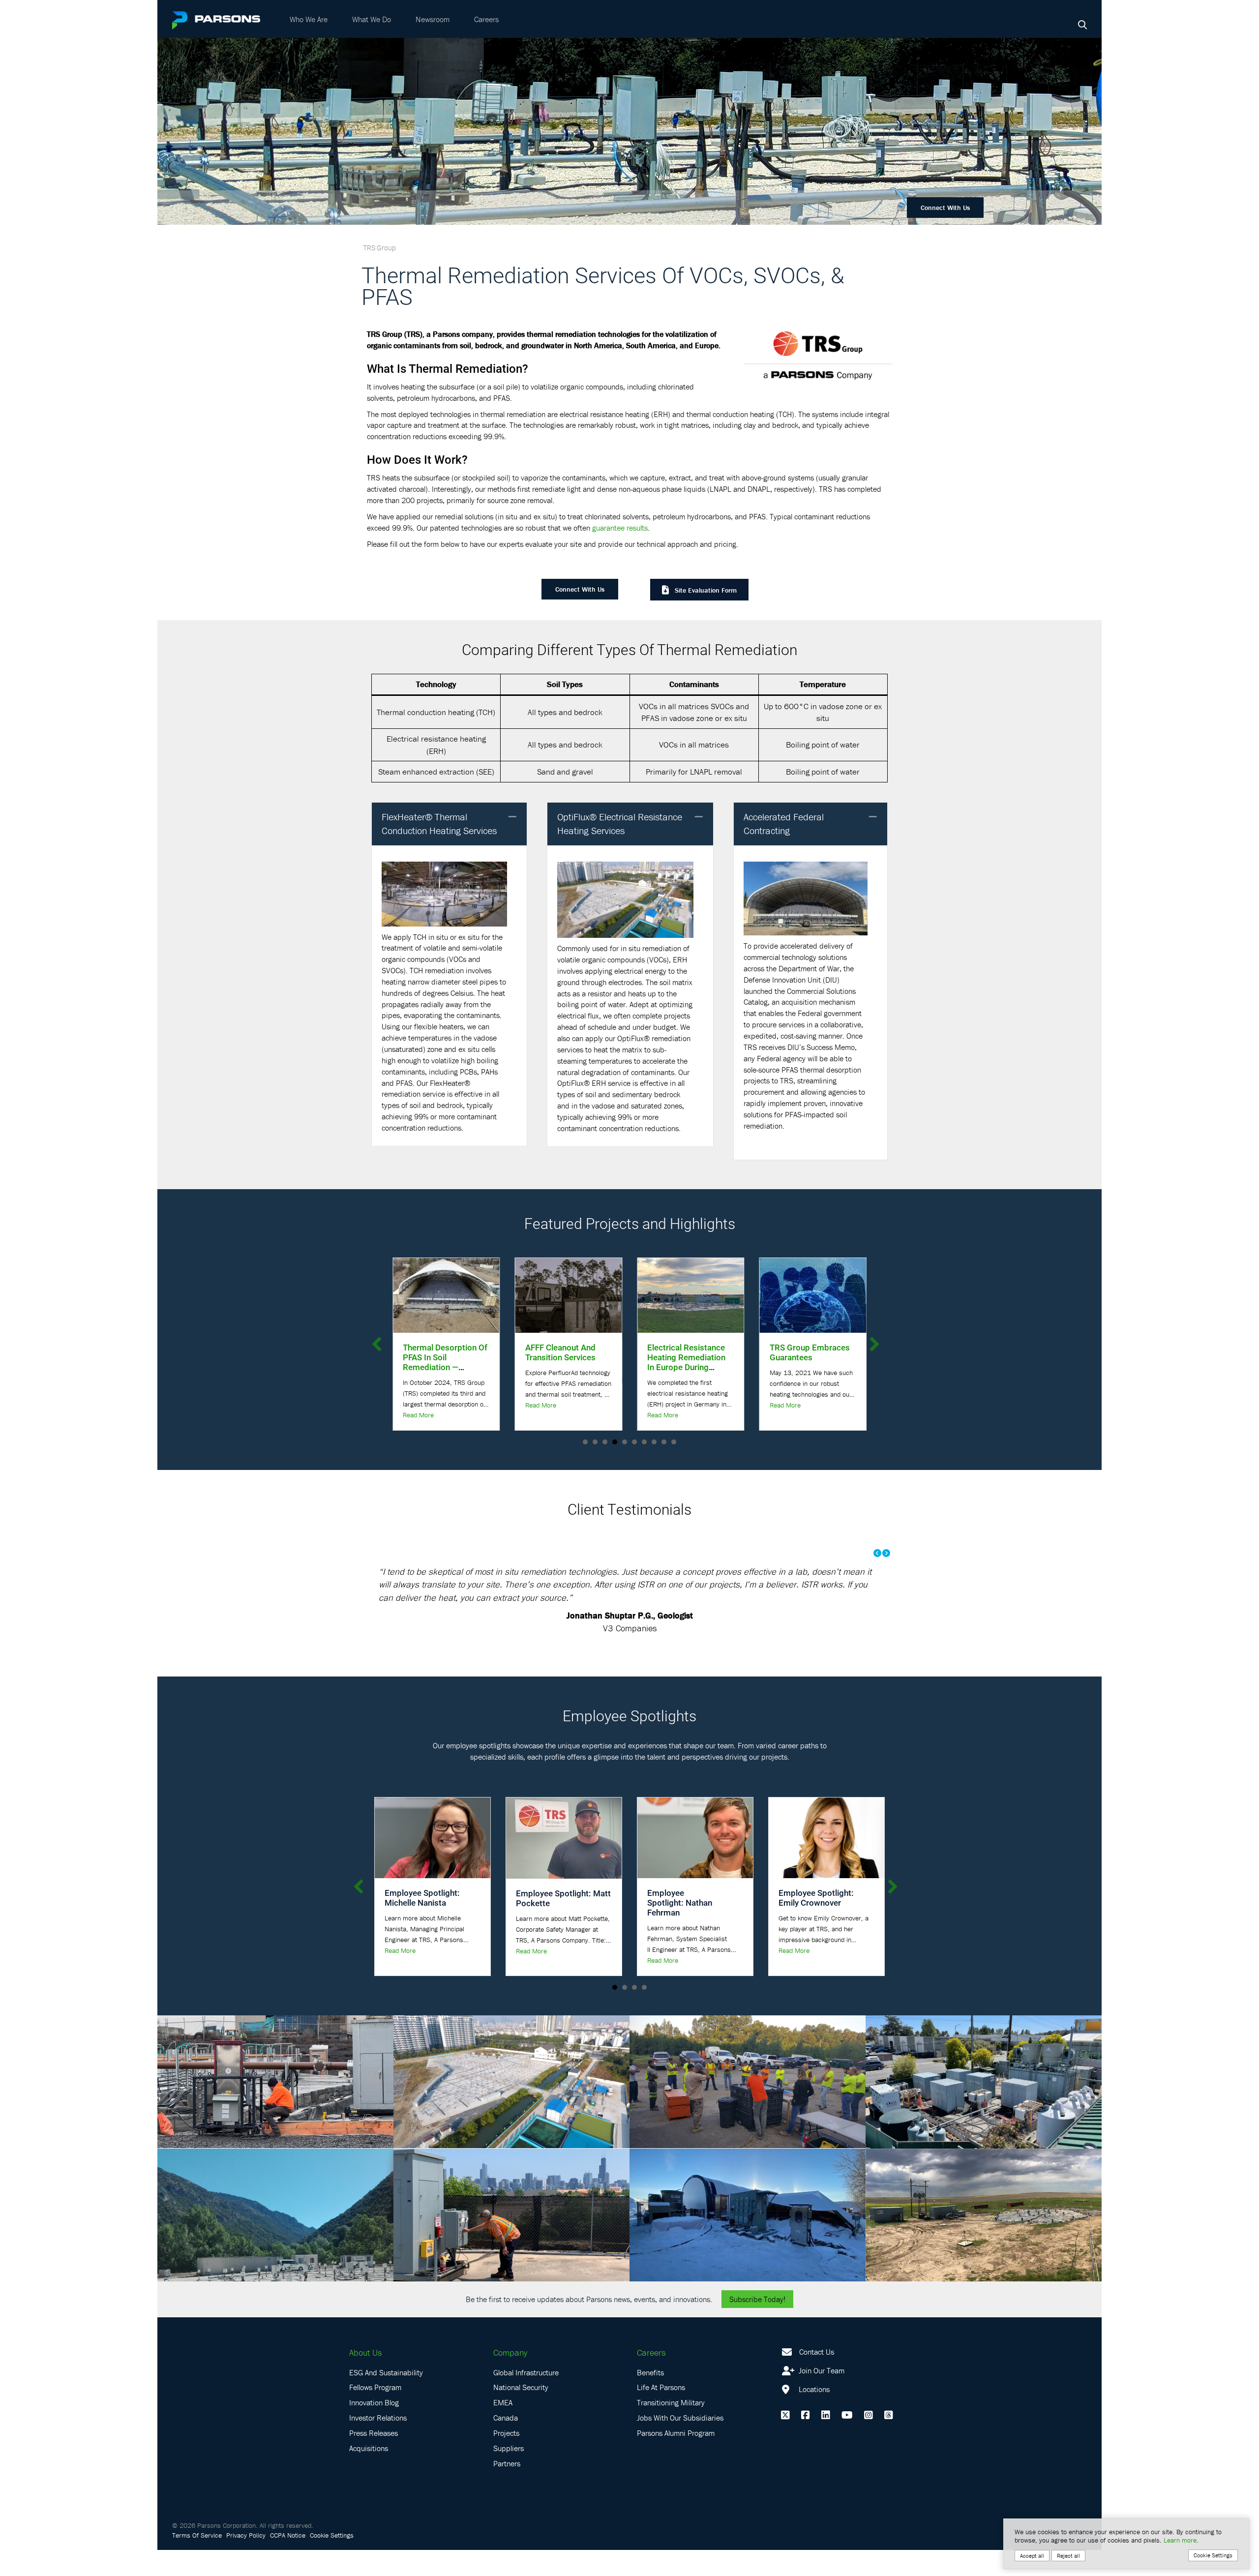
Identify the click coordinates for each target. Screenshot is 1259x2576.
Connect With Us (945, 208)
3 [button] (634, 1987)
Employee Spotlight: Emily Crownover (816, 1898)
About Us (365, 2352)
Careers (486, 19)
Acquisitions (369, 2448)
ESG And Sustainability (386, 2372)
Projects (506, 2433)
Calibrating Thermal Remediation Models (763, 1352)
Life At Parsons (661, 2387)
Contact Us (817, 2352)
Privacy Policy (246, 2535)
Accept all (1032, 2556)
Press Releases (374, 2433)
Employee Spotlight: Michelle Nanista (422, 1898)
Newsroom (433, 19)
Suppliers (509, 2448)
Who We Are (309, 19)
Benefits (650, 2372)
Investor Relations (378, 2418)
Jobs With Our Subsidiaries (680, 2418)
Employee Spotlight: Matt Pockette (563, 1898)
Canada (506, 2418)
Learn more (1180, 2540)
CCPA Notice (288, 2535)
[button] (512, 817)
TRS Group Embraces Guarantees (642, 1352)
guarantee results (620, 528)
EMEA (503, 2402)
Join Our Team (821, 2370)
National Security (521, 2387)
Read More (495, 1415)
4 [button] (644, 1987)
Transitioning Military (671, 2402)
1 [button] (615, 1987)
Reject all (1068, 2556)
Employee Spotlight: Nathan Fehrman (680, 1902)
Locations (813, 2389)
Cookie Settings (332, 2535)
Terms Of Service (197, 2535)
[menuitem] (309, 19)
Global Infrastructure (526, 2372)
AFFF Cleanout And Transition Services (393, 1352)
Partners (507, 2463)
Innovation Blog (374, 2402)
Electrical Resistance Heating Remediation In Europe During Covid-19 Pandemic (519, 1362)
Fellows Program (375, 2387)
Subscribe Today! (757, 2299)
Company (510, 2352)
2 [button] (625, 1987)
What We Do (372, 19)
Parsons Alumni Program (676, 2433)
